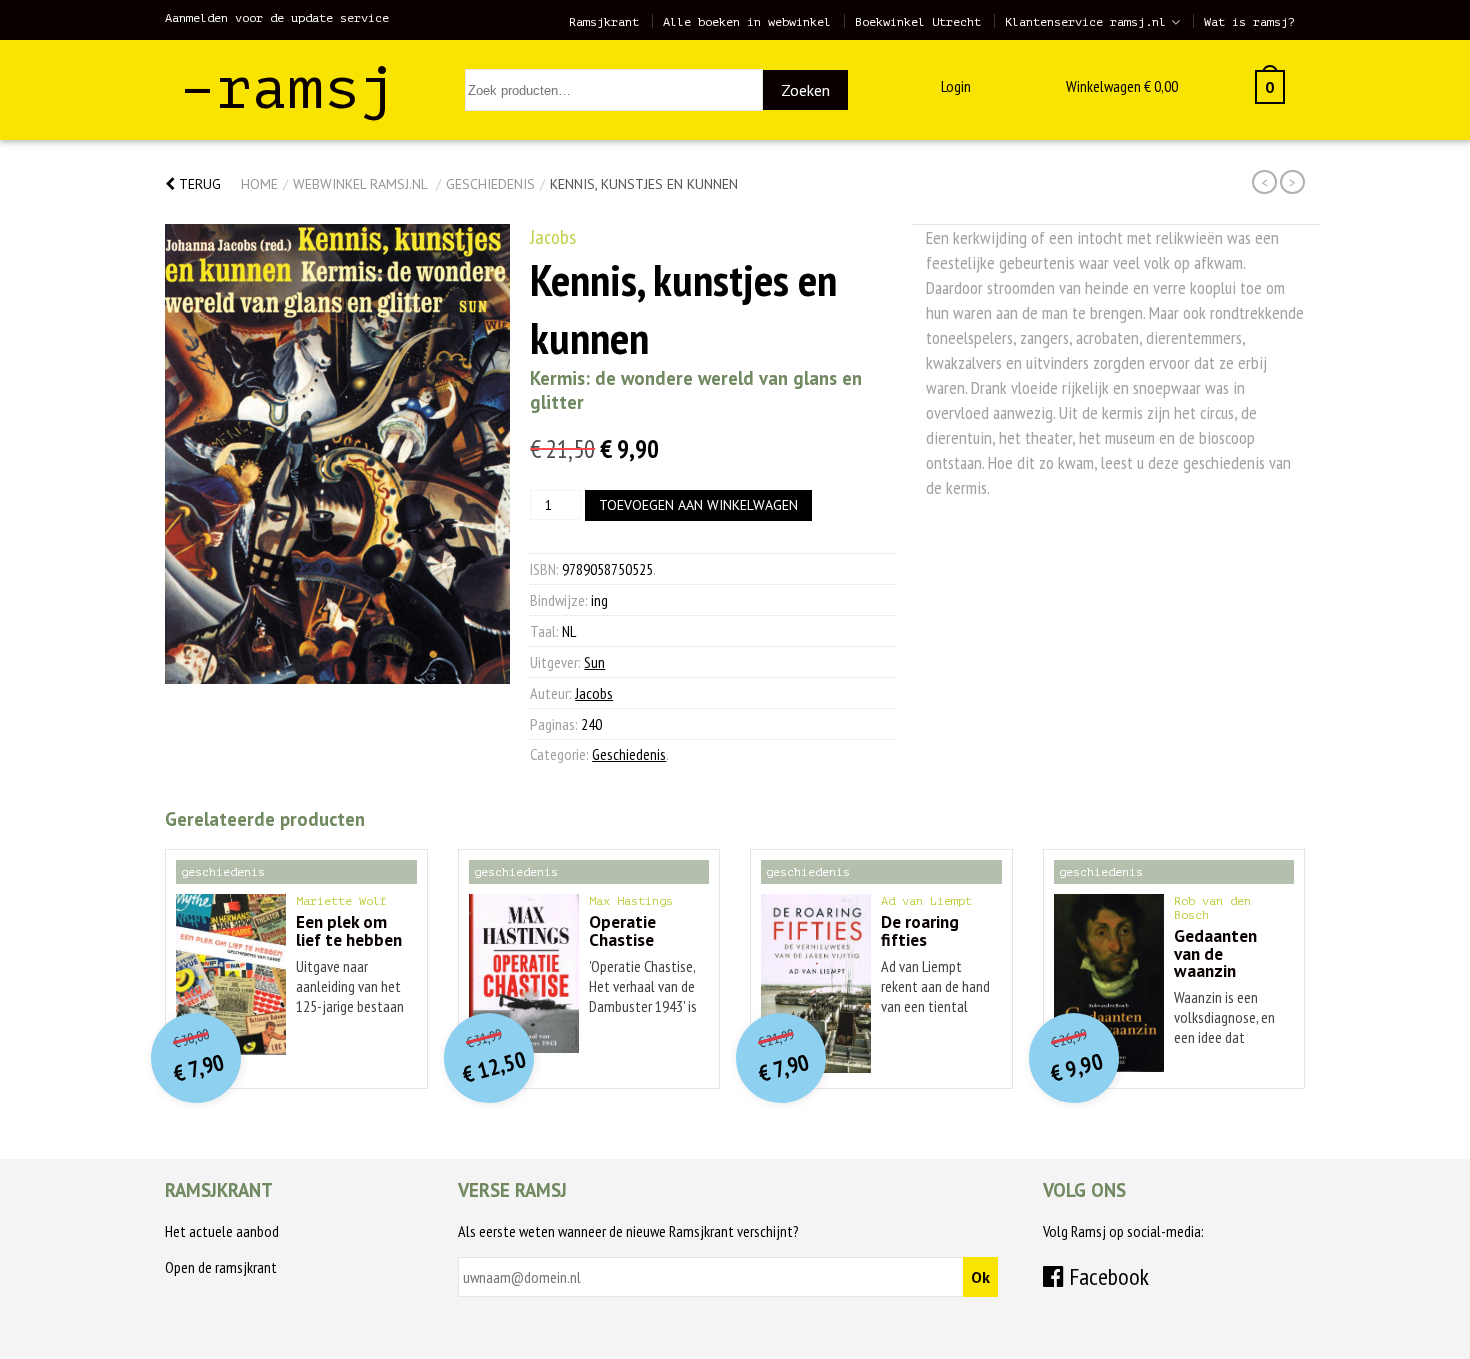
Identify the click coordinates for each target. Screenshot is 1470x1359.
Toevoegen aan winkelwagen (698, 505)
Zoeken (805, 90)
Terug (198, 184)
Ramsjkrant (604, 22)
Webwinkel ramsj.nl (360, 184)
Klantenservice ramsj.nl (1085, 22)
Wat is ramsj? (1249, 22)
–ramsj (288, 88)
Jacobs (553, 237)
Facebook (1106, 1276)
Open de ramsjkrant (221, 1267)
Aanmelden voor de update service (277, 18)
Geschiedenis (490, 184)
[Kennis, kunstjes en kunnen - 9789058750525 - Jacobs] (337, 454)
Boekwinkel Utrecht (918, 22)
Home (259, 184)
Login (956, 86)
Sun (594, 662)
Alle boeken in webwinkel (747, 22)
